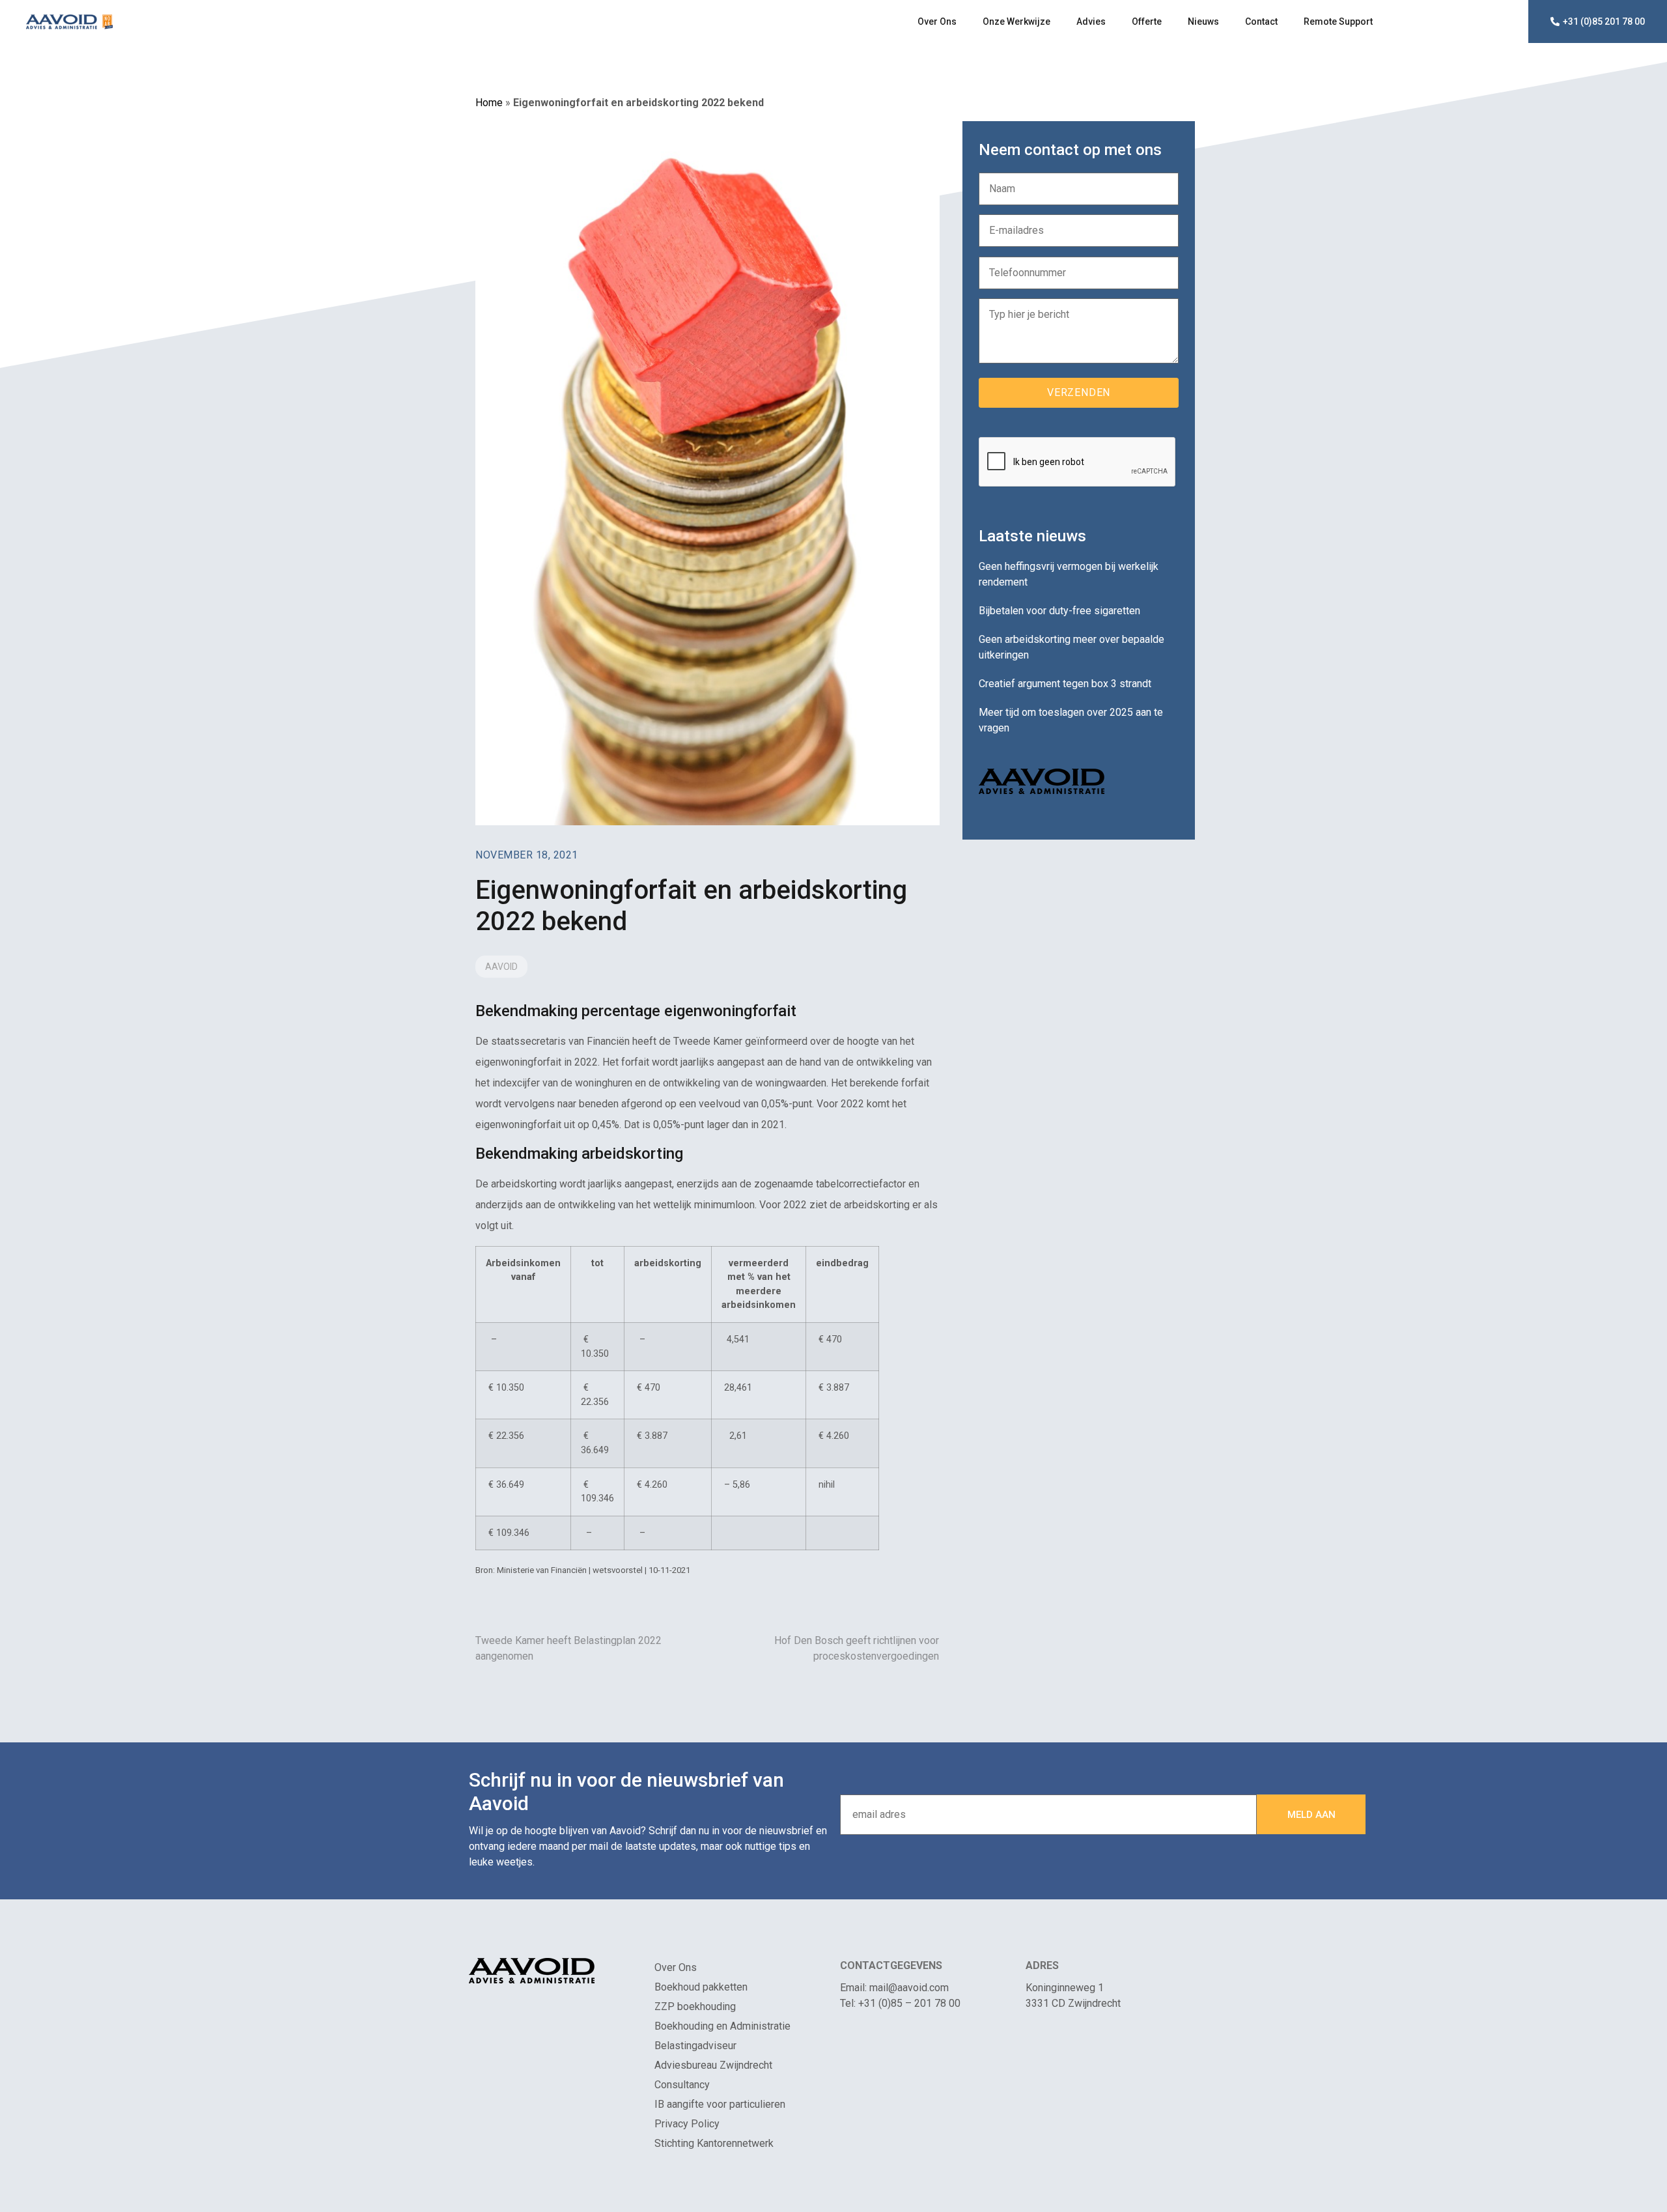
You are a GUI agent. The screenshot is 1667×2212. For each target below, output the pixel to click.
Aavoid (501, 967)
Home (489, 103)
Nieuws (1203, 21)
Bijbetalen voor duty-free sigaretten (1059, 611)
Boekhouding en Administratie (722, 2026)
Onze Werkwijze (1016, 21)
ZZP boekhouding (695, 2006)
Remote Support (1338, 21)
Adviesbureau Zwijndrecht (713, 2065)
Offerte (1147, 21)
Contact (1261, 21)
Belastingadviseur (695, 2046)
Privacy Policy (687, 2124)
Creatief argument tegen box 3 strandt (1065, 684)
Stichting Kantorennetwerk (714, 2143)
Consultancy (682, 2085)
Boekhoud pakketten (701, 1987)
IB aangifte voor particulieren (720, 2104)
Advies (1091, 21)
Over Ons (937, 21)
